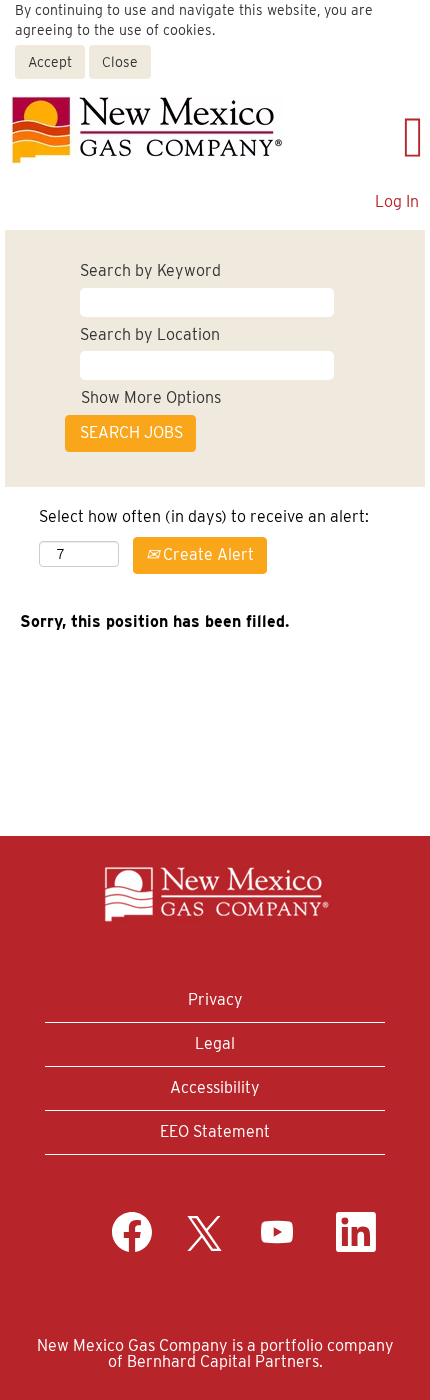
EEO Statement (215, 1131)
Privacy (215, 999)
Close (120, 62)
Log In (397, 201)
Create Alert (206, 554)
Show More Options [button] (151, 397)
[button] (362, 137)
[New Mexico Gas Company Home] (147, 129)
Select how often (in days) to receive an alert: (204, 516)
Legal (215, 1043)
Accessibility (215, 1087)
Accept (50, 62)
